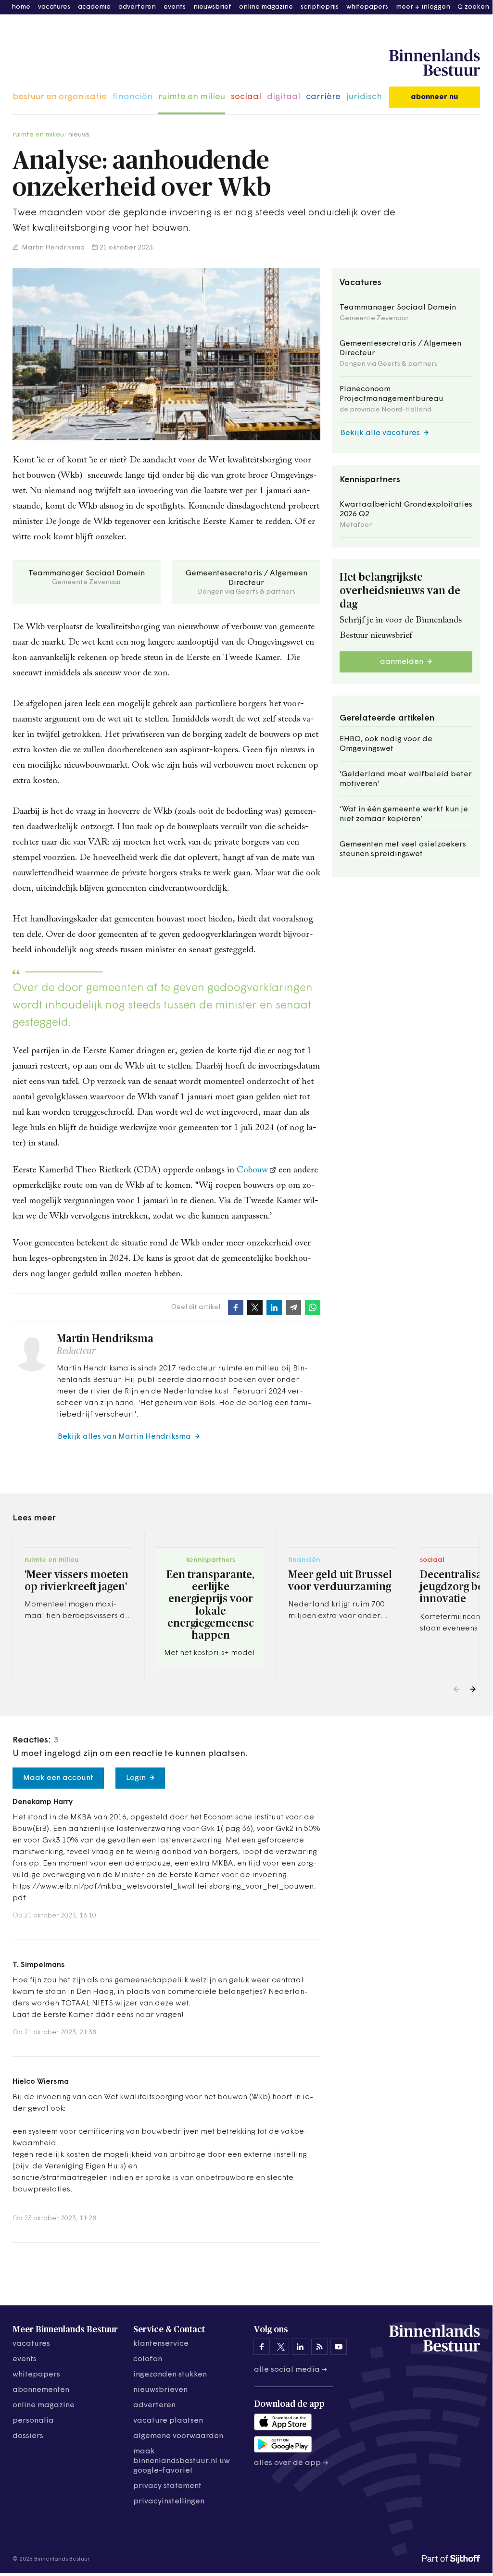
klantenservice (161, 2344)
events (175, 7)
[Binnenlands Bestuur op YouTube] (339, 2347)
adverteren (137, 7)
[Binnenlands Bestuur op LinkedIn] (300, 2347)
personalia (33, 2421)
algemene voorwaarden (178, 2436)
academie (94, 7)
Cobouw (252, 1170)
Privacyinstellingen (169, 2501)
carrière (323, 97)
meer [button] (405, 7)
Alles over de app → (291, 2463)
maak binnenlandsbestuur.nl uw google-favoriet (182, 2461)
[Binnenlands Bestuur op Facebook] (262, 2347)
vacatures (54, 7)
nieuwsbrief (212, 7)
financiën (133, 97)
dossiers (28, 2436)
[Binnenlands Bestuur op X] (281, 2347)
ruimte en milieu (192, 97)
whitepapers (367, 7)
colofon (148, 2359)
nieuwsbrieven (160, 2390)
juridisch (364, 97)
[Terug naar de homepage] (435, 63)
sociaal (246, 97)
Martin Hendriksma (52, 248)
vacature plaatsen (168, 2421)
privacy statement (167, 2486)
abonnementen (41, 2390)
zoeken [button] (477, 7)
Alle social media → (291, 2370)
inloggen (436, 7)
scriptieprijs (320, 7)
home (21, 7)
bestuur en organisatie (60, 97)
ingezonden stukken (170, 2375)
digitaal (284, 97)
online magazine (266, 7)
